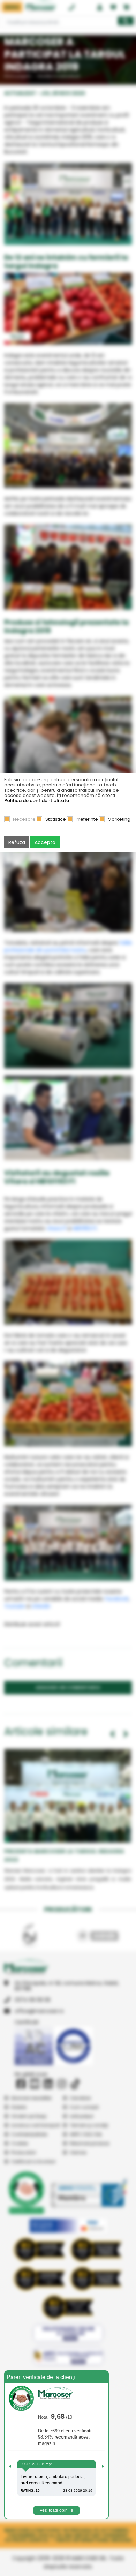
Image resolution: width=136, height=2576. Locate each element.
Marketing (119, 819)
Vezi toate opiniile (56, 2510)
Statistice (56, 819)
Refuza (17, 842)
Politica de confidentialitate (37, 801)
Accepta (45, 842)
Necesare (24, 819)
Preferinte (87, 819)
